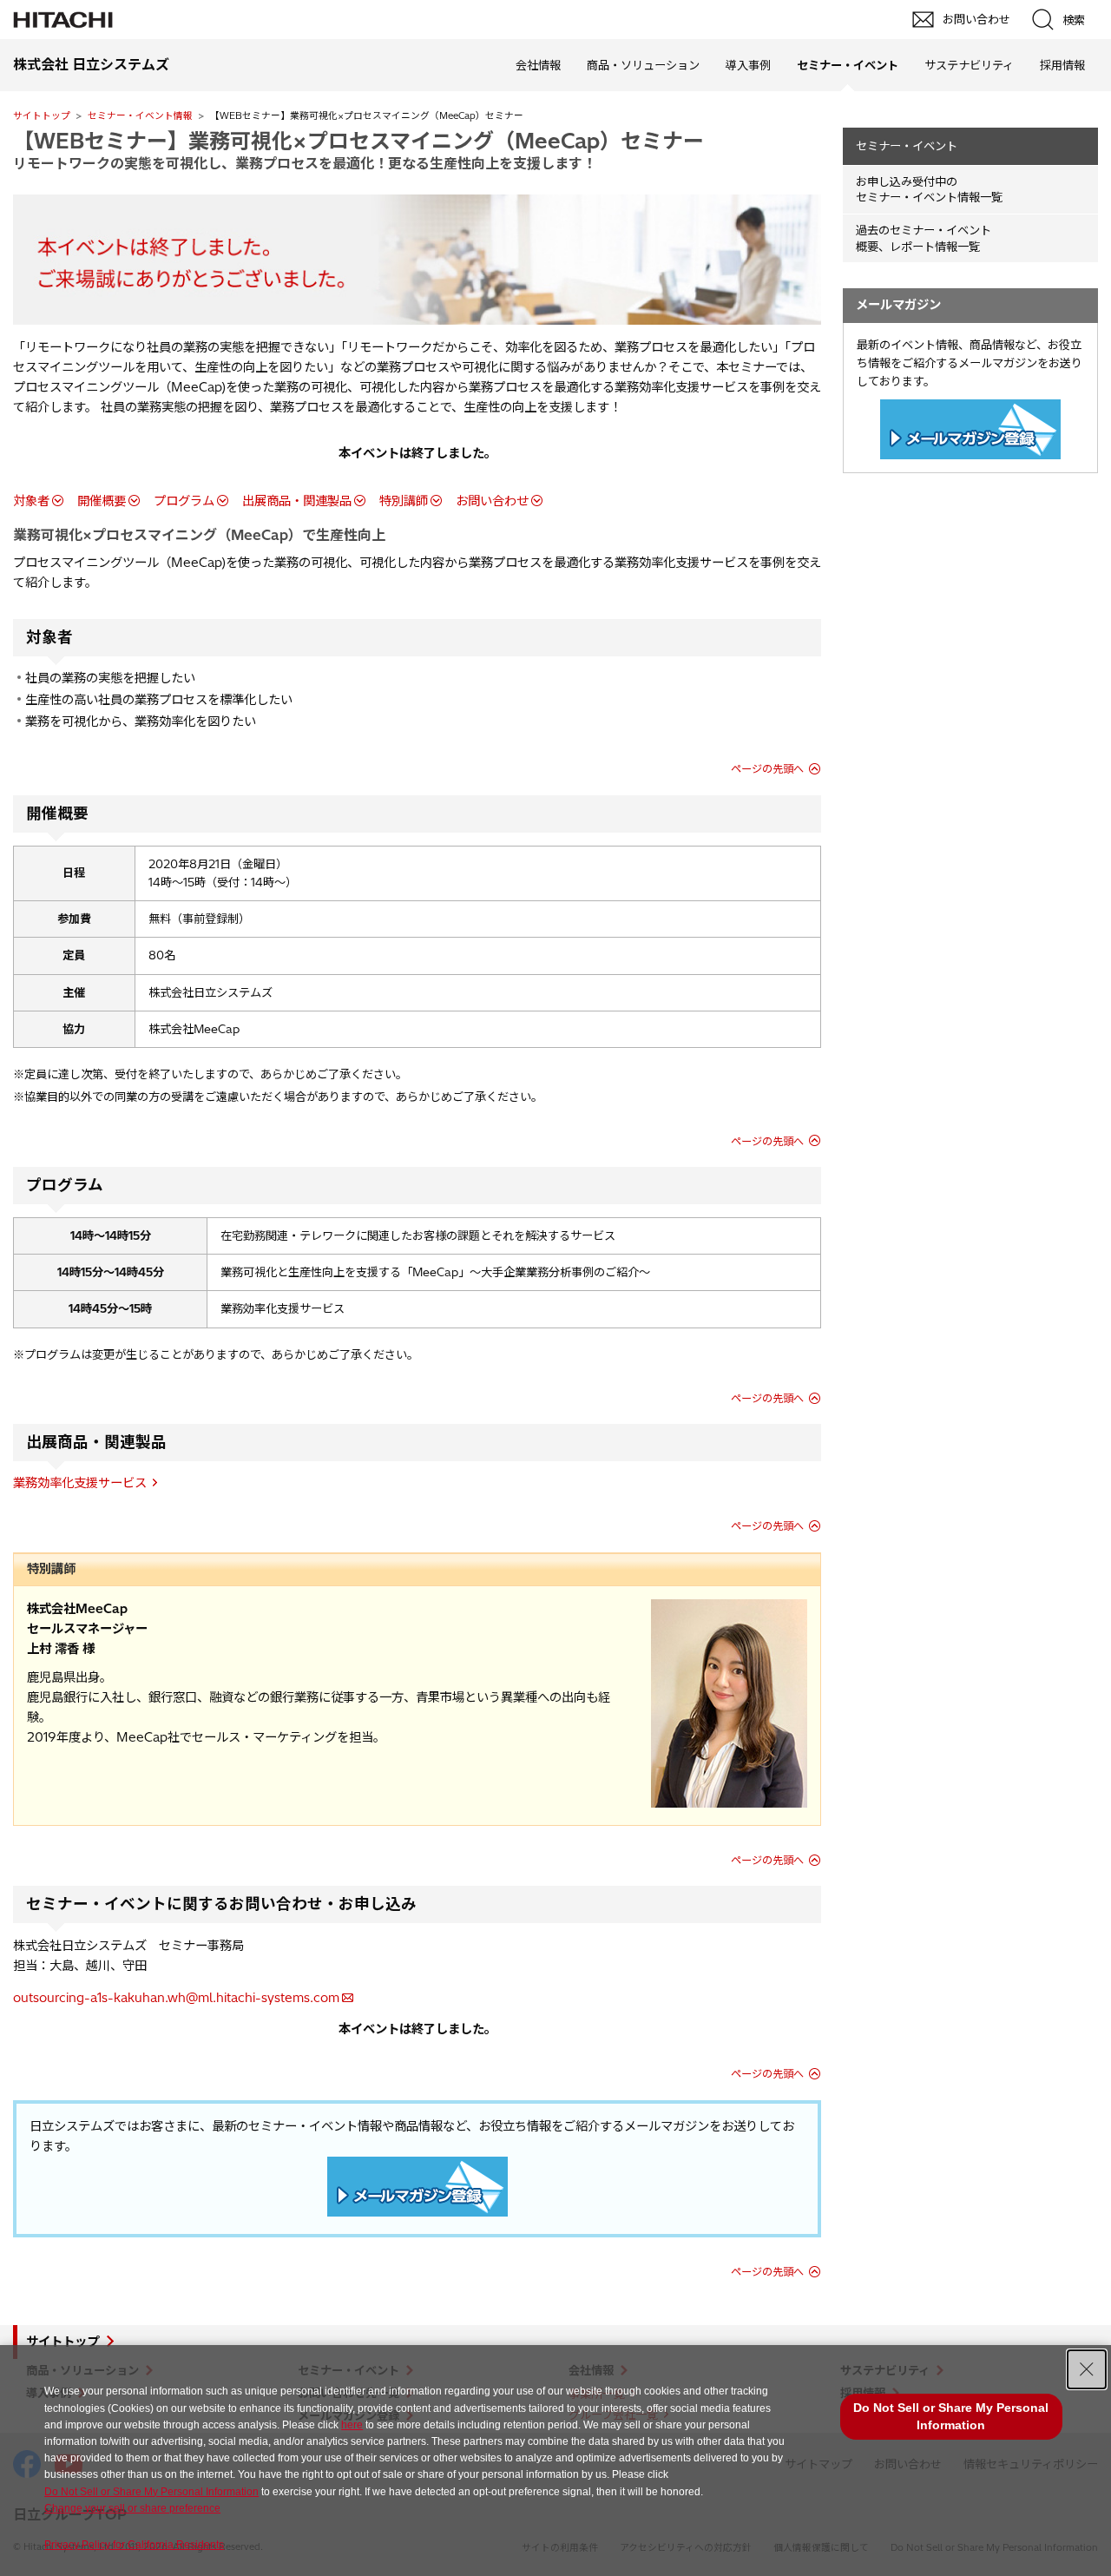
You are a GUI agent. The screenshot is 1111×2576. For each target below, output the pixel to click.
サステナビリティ (969, 65)
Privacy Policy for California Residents (134, 2545)
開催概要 (102, 501)
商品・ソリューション (643, 65)
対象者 (31, 501)
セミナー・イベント (907, 146)
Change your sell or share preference (132, 2508)
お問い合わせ (492, 501)
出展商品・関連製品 (297, 501)
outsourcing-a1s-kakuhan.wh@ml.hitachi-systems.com (176, 1998)
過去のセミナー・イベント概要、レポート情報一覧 (924, 238)
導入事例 (748, 65)
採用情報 (1062, 65)
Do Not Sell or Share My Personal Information (151, 2492)
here (352, 2425)
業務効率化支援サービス (80, 1483)
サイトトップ (42, 115)
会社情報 (538, 65)
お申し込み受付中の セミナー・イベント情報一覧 (929, 190)
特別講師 (404, 501)
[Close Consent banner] (1087, 2369)
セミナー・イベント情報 (140, 115)
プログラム (184, 501)
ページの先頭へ (767, 769)
